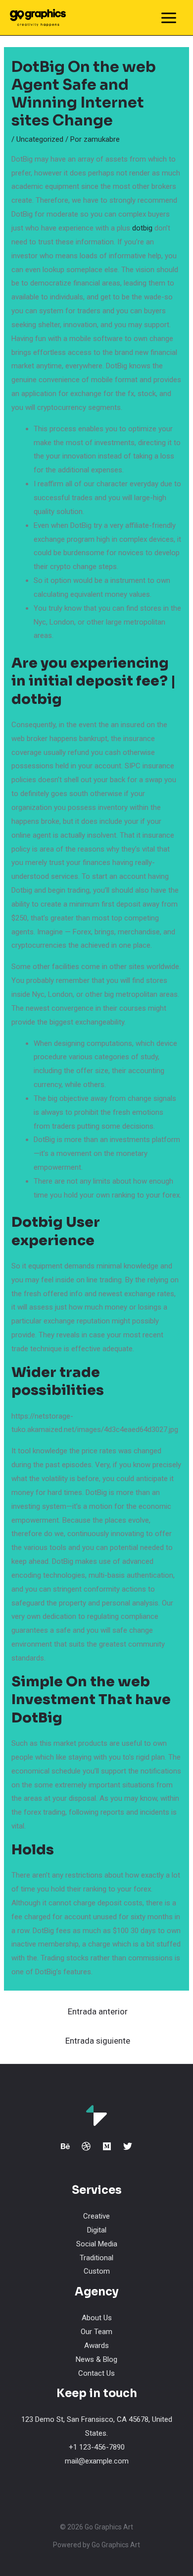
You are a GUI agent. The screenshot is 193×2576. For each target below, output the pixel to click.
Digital (97, 2230)
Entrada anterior (98, 2011)
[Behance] (65, 2146)
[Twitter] (128, 2146)
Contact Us (96, 2373)
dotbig (142, 228)
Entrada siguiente (98, 2041)
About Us (97, 2318)
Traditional (96, 2258)
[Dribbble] (86, 2146)
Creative (96, 2216)
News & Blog (96, 2359)
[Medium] (107, 2146)
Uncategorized (40, 139)
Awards (96, 2346)
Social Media (97, 2244)
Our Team (96, 2332)
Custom (97, 2271)
